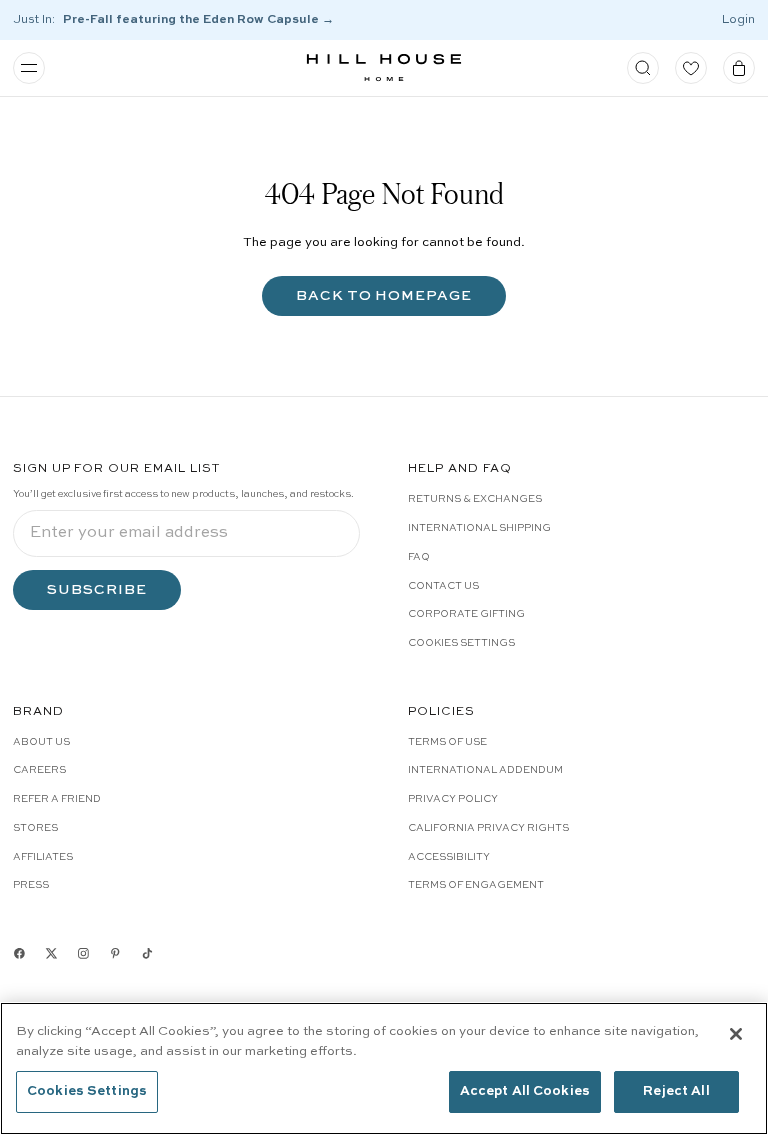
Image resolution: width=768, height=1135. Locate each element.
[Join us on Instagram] (83, 953)
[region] (384, 1068)
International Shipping (479, 528)
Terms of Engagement (476, 885)
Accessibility (449, 857)
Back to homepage (384, 295)
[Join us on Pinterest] (115, 953)
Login (738, 20)
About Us (41, 742)
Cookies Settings (461, 643)
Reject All (676, 1091)
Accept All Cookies (525, 1091)
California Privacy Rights (488, 828)
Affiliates (43, 857)
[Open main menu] (29, 68)
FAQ (419, 557)
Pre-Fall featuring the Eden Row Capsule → (198, 20)
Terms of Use (447, 742)
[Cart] (739, 68)
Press (31, 885)
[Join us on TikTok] (147, 953)
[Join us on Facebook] (19, 953)
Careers (39, 770)
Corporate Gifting (466, 614)
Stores (35, 828)
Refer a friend (57, 799)
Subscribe (97, 589)
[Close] (736, 1034)
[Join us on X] (51, 953)
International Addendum (485, 770)
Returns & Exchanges (475, 499)
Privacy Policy (453, 799)
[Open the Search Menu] (643, 68)
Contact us (443, 586)
